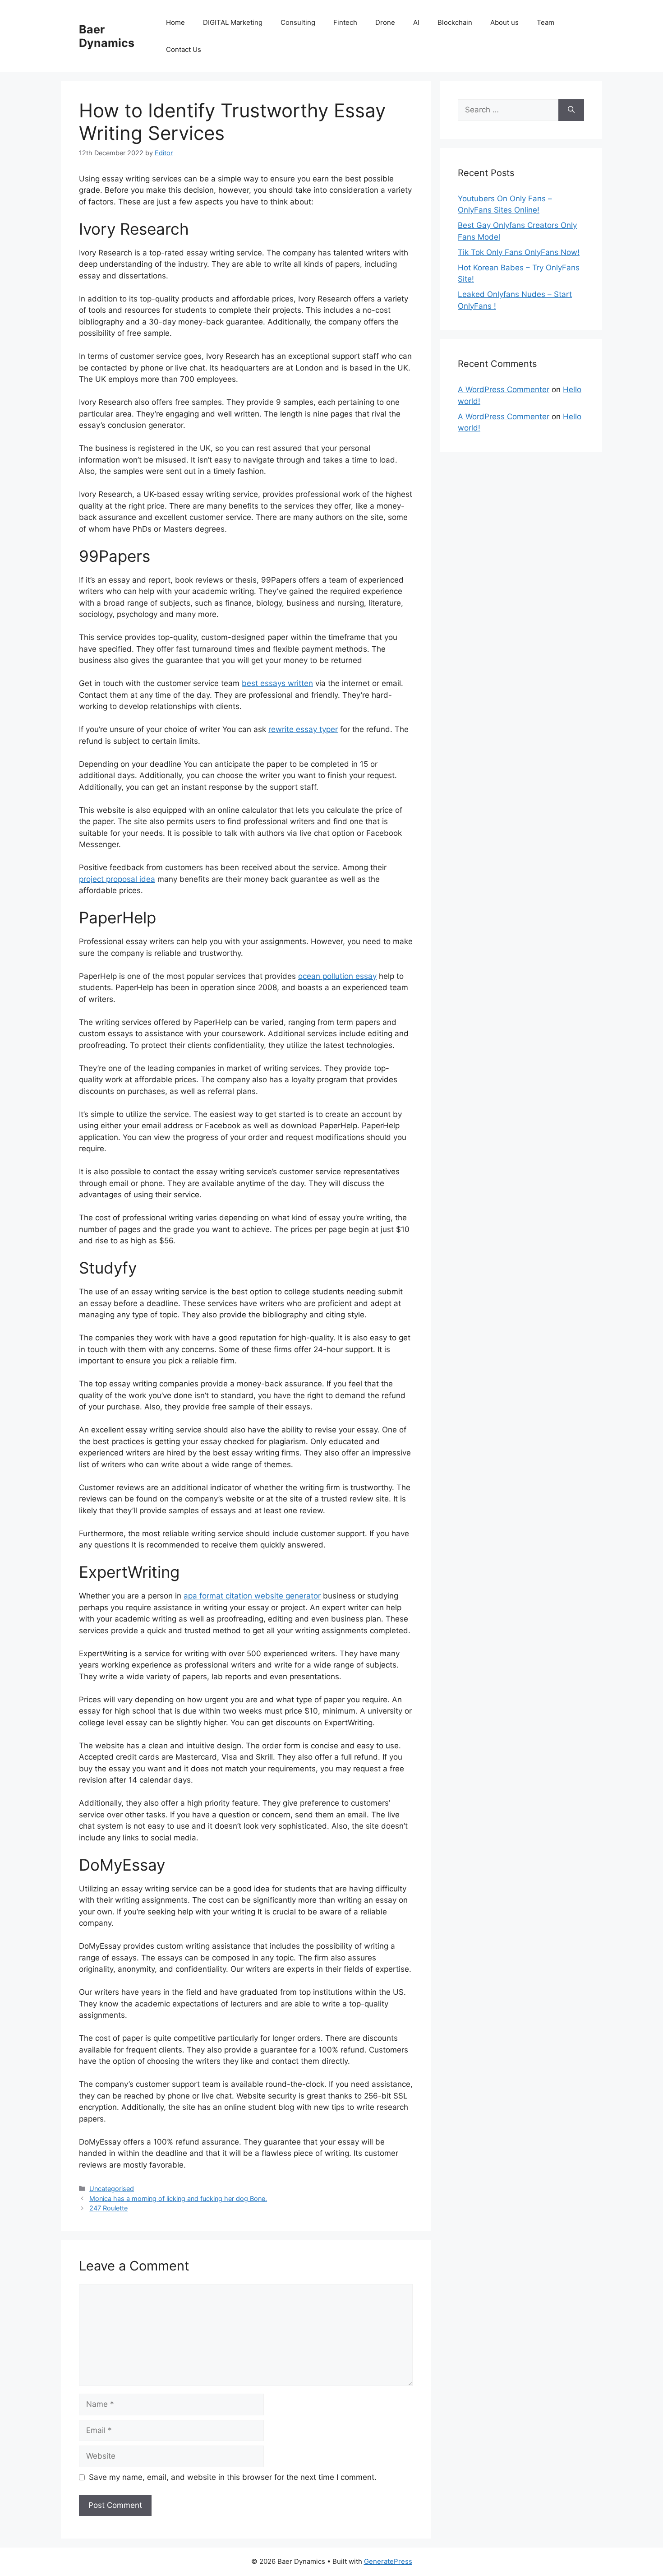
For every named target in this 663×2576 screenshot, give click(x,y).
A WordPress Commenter (504, 389)
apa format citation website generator (252, 1596)
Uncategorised (112, 2189)
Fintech (345, 22)
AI (416, 22)
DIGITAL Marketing (233, 22)
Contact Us (184, 49)
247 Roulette (108, 2208)
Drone (385, 22)
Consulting (298, 22)
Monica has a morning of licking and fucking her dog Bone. (178, 2198)
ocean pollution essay (337, 976)
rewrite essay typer (303, 729)
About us (504, 22)
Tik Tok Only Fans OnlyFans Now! (519, 252)
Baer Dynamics (107, 36)
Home (175, 22)
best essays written (277, 683)
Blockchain (455, 22)
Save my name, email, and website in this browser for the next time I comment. (233, 2477)
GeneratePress (388, 2561)
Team (546, 22)
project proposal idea (117, 879)
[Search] (571, 110)
